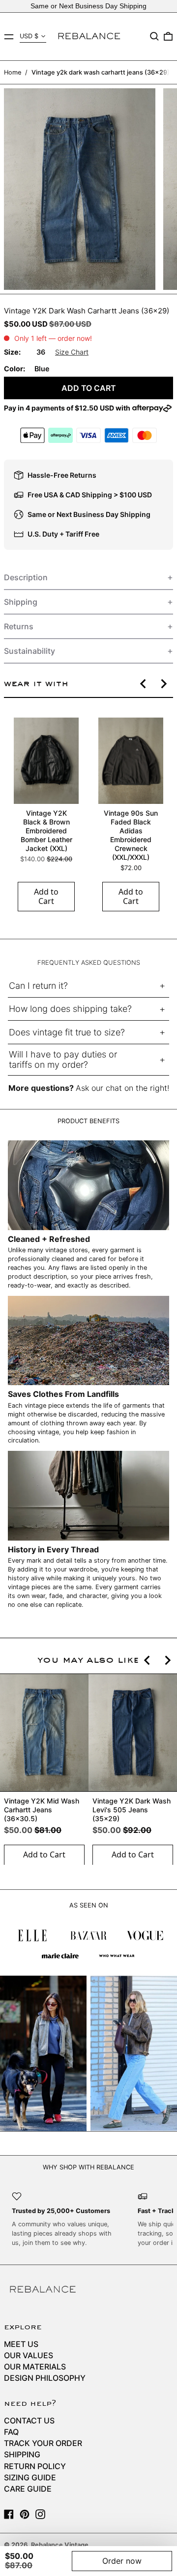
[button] (154, 36)
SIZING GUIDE (30, 2477)
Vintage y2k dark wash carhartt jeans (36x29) (101, 72)
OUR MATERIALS (35, 2367)
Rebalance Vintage (60, 2545)
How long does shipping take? (70, 1009)
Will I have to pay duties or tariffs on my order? (63, 1060)
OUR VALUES (29, 2355)
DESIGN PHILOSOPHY (45, 2378)
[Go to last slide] (144, 684)
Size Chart (72, 352)
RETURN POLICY (35, 2466)
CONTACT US (29, 2421)
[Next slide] (163, 684)
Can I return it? (38, 986)
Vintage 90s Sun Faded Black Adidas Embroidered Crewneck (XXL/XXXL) (131, 835)
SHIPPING (22, 2454)
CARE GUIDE (28, 2489)
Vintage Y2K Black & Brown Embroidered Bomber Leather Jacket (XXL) (46, 831)
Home (13, 72)
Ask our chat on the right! (122, 1088)
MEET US (21, 2344)
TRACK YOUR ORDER (43, 2443)
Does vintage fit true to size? (67, 1032)
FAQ (11, 2432)
